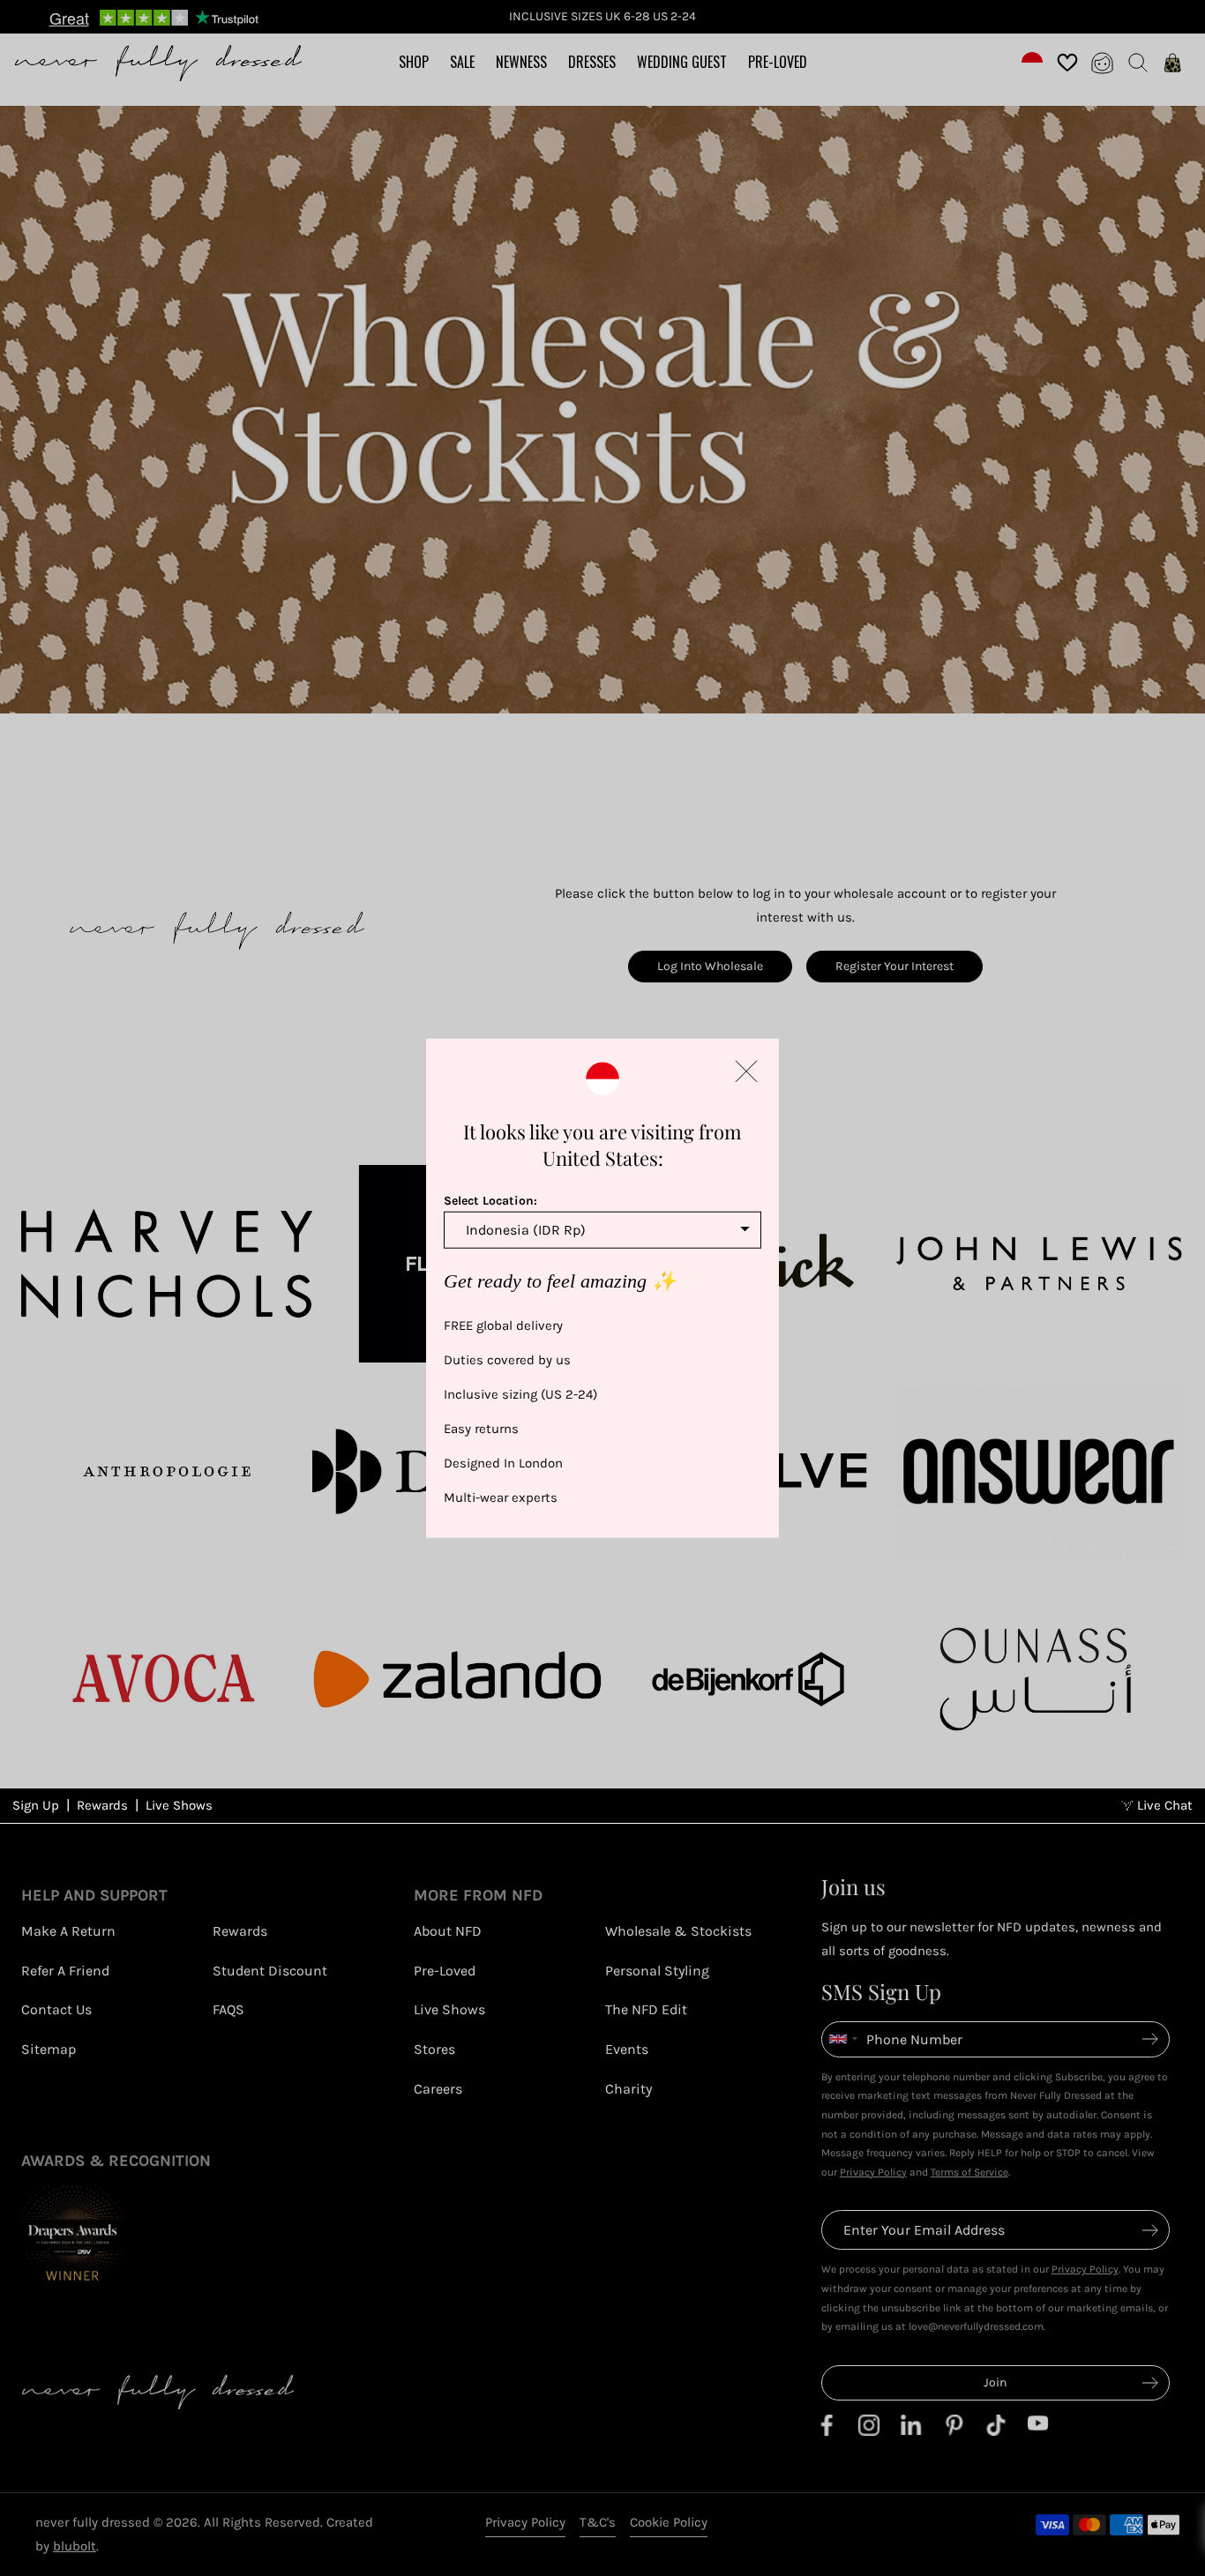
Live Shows (179, 1805)
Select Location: (490, 1200)
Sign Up (36, 1805)
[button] (746, 1071)
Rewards (102, 1805)
